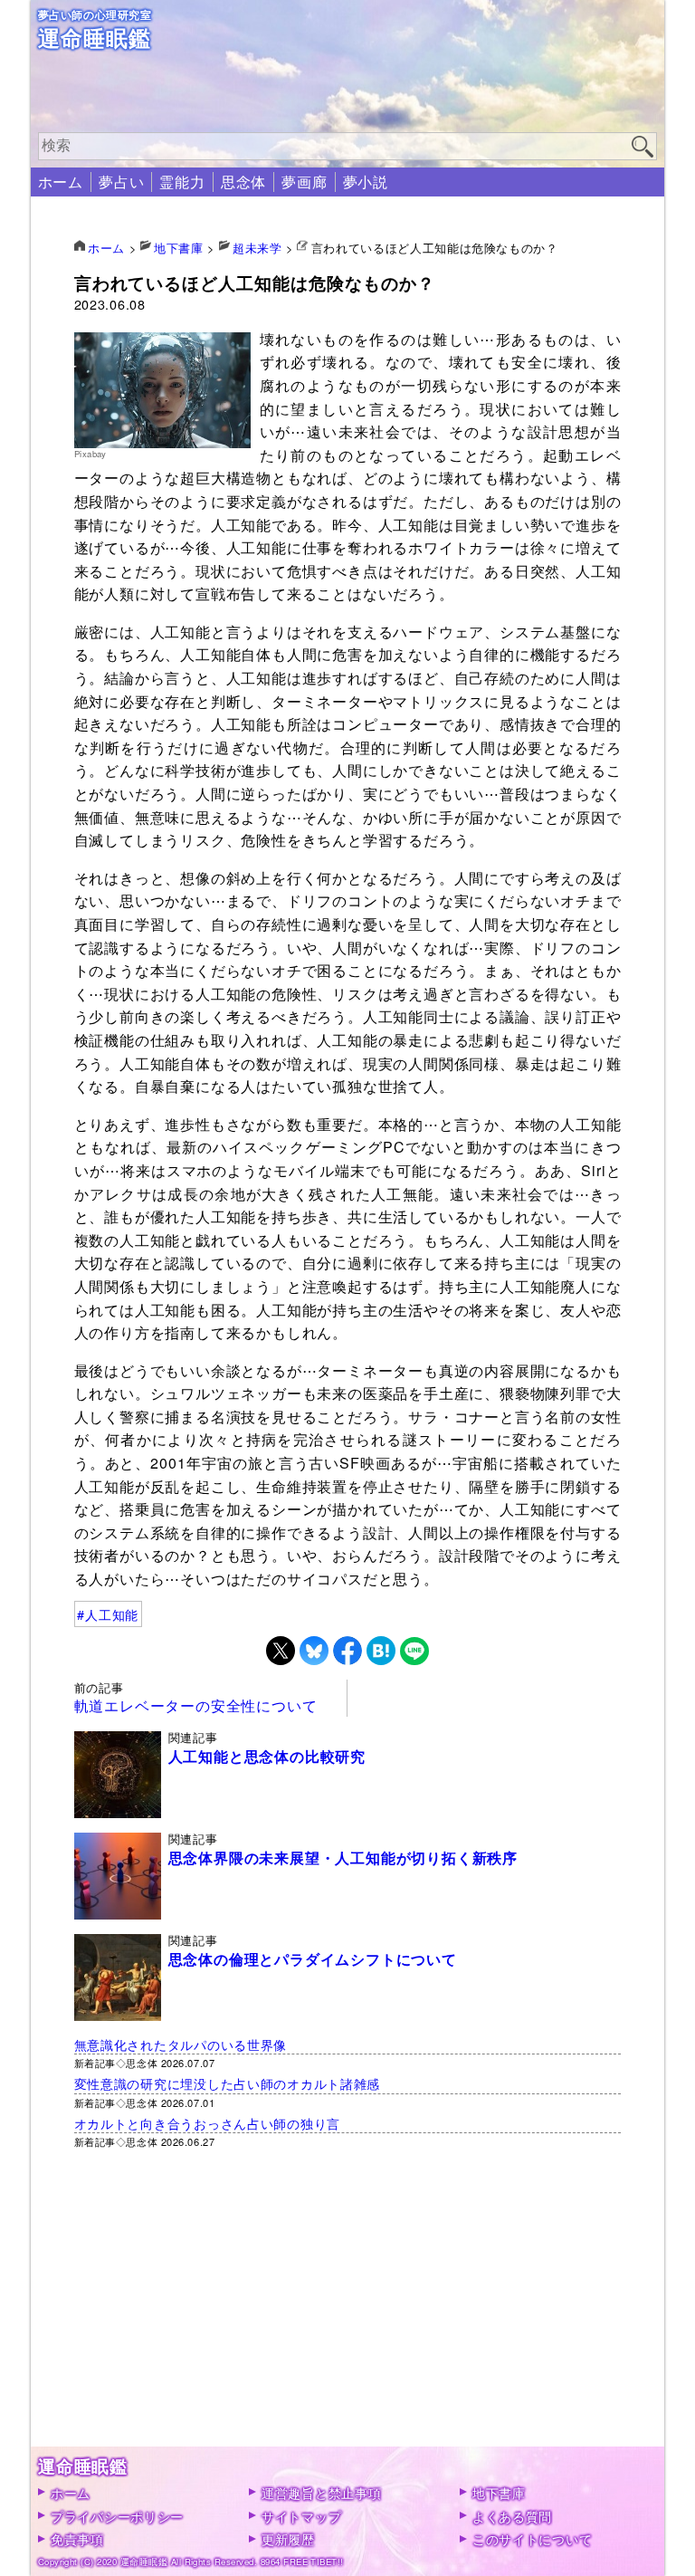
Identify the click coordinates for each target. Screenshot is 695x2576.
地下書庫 (499, 2492)
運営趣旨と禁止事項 (321, 2492)
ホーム (61, 182)
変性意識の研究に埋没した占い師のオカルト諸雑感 (228, 2083)
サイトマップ (301, 2516)
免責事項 (77, 2538)
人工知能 (112, 1614)
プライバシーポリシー (117, 2516)
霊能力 (182, 182)
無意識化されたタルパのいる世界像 (181, 2044)
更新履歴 (288, 2538)
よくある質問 (512, 2516)
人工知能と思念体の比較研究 (267, 1757)
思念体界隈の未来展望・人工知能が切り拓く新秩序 (343, 1858)
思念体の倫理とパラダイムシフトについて (313, 1959)
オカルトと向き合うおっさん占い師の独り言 (207, 2123)
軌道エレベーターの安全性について (196, 1705)
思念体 (243, 182)
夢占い (121, 182)
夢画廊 (304, 182)
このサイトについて (532, 2538)
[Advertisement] (348, 2320)
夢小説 (366, 182)
